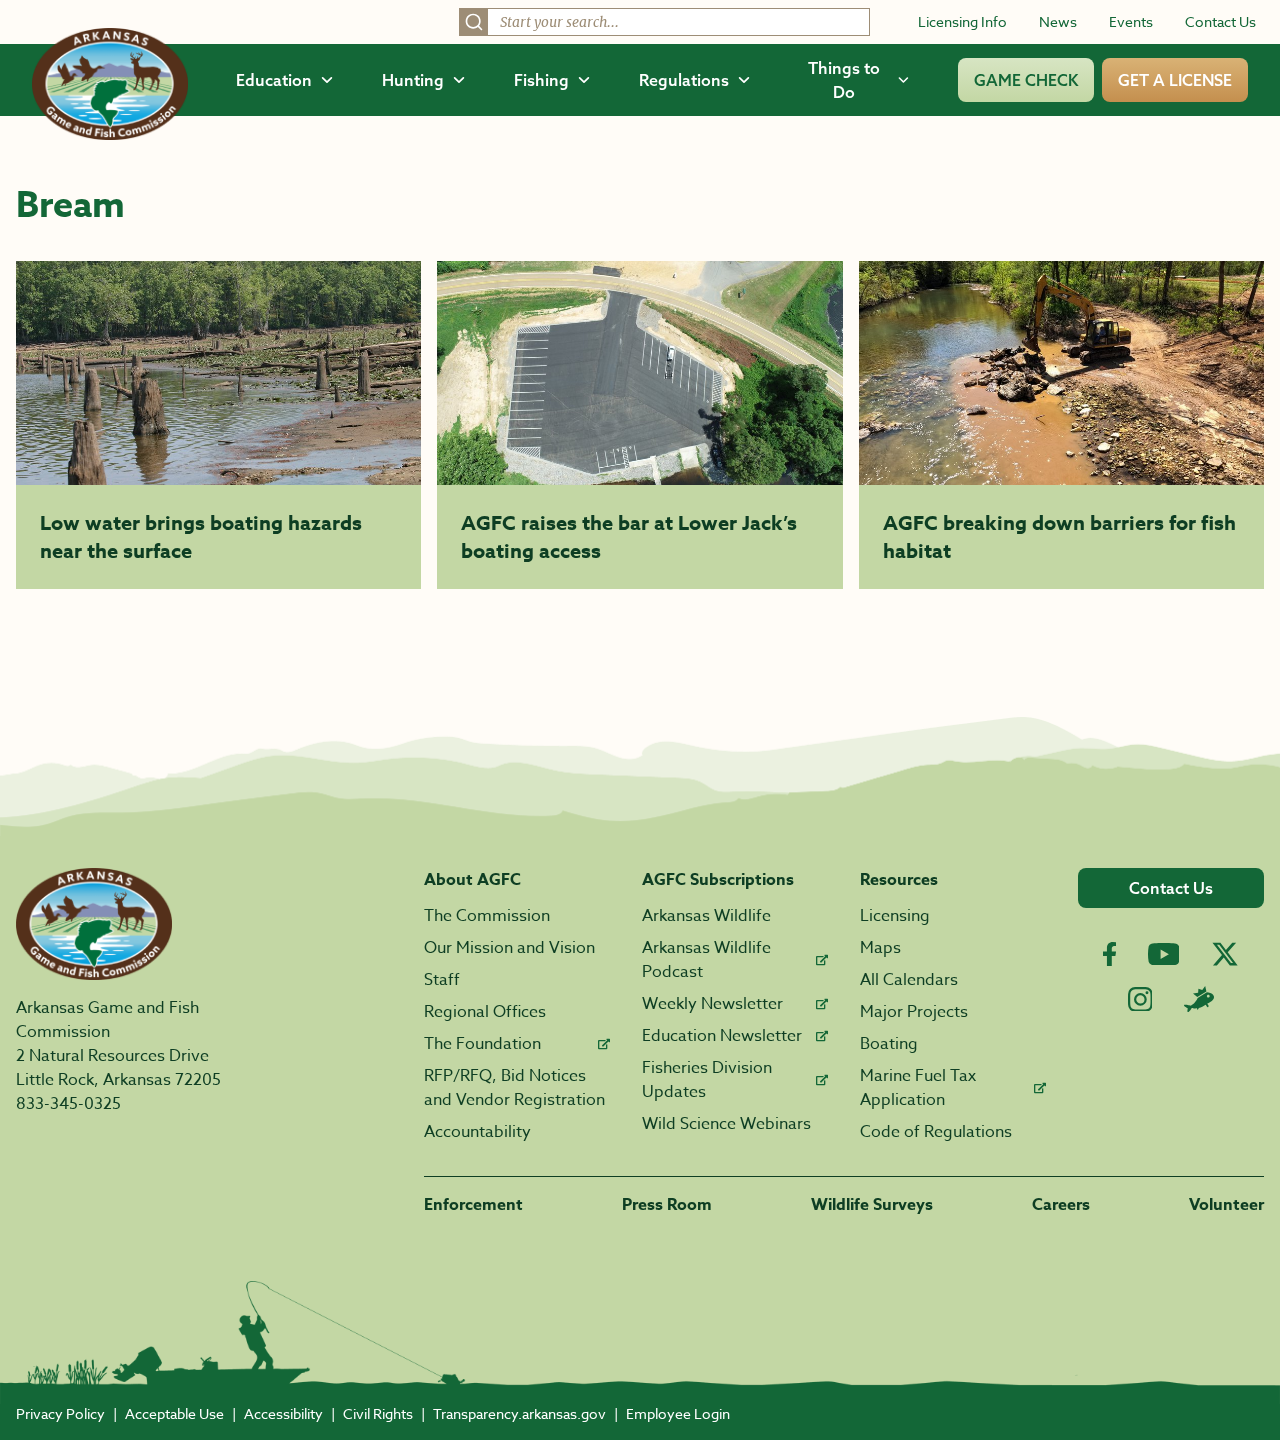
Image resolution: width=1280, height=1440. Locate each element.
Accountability (477, 1132)
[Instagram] (1140, 999)
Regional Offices (485, 1012)
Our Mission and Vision (509, 948)
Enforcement (473, 1205)
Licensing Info (962, 21)
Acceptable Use (174, 1413)
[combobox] (664, 22)
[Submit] (474, 22)
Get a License (1175, 80)
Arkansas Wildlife (706, 916)
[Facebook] (1109, 954)
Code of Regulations (936, 1132)
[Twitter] (1225, 954)
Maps (880, 948)
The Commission (487, 916)
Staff (442, 980)
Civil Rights (378, 1413)
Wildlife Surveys (872, 1205)
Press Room (667, 1205)
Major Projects (914, 1012)
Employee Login (678, 1413)
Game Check (1026, 80)
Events (1131, 21)
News (1058, 21)
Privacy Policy (60, 1413)
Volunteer (1226, 1205)
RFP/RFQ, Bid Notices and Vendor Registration (514, 1088)
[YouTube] (1164, 954)
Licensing (895, 916)
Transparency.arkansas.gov (519, 1413)
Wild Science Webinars (726, 1124)
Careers (1061, 1205)
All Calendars (909, 980)
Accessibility (283, 1413)
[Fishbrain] (1199, 999)
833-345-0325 (68, 1104)
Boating (889, 1044)
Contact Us (1220, 21)
